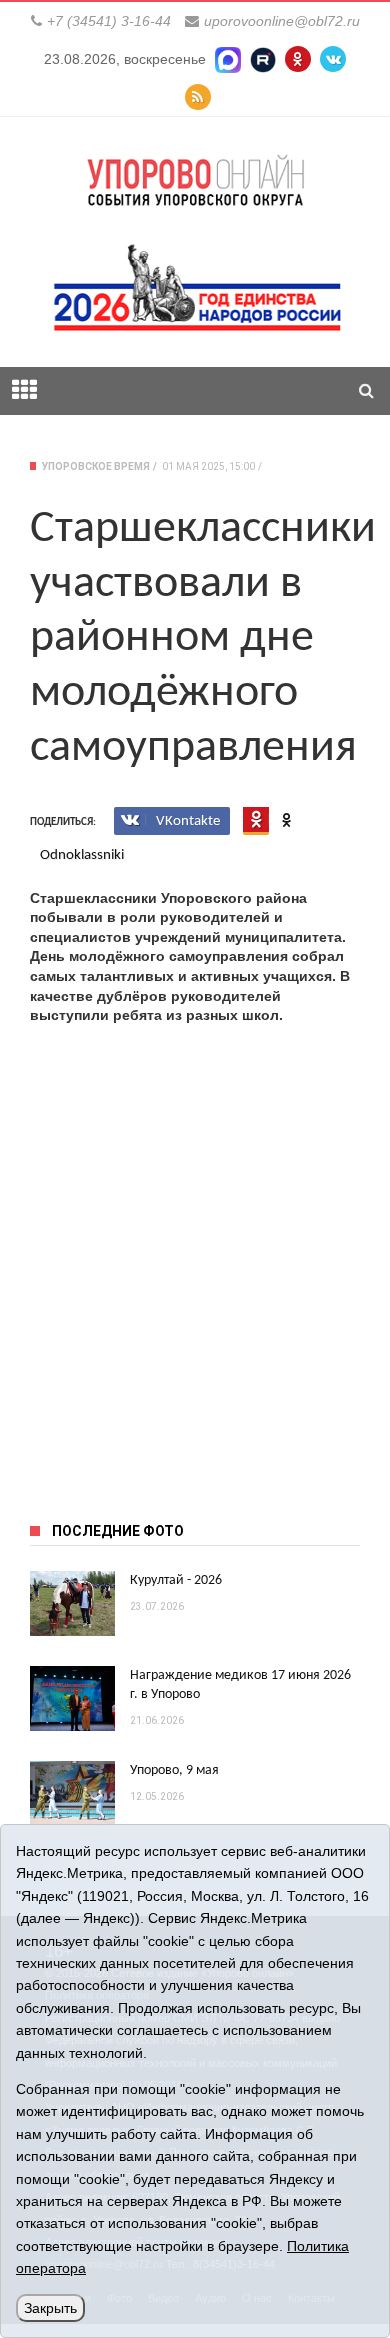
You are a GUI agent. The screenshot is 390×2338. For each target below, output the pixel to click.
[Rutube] (263, 59)
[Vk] (333, 59)
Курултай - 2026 (176, 1580)
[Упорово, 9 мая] (72, 1793)
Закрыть (50, 2308)
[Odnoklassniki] (298, 59)
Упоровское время (96, 466)
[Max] (228, 59)
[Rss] (198, 97)
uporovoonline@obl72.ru (282, 21)
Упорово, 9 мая (174, 1770)
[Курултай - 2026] (72, 1603)
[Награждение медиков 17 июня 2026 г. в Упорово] (72, 1698)
